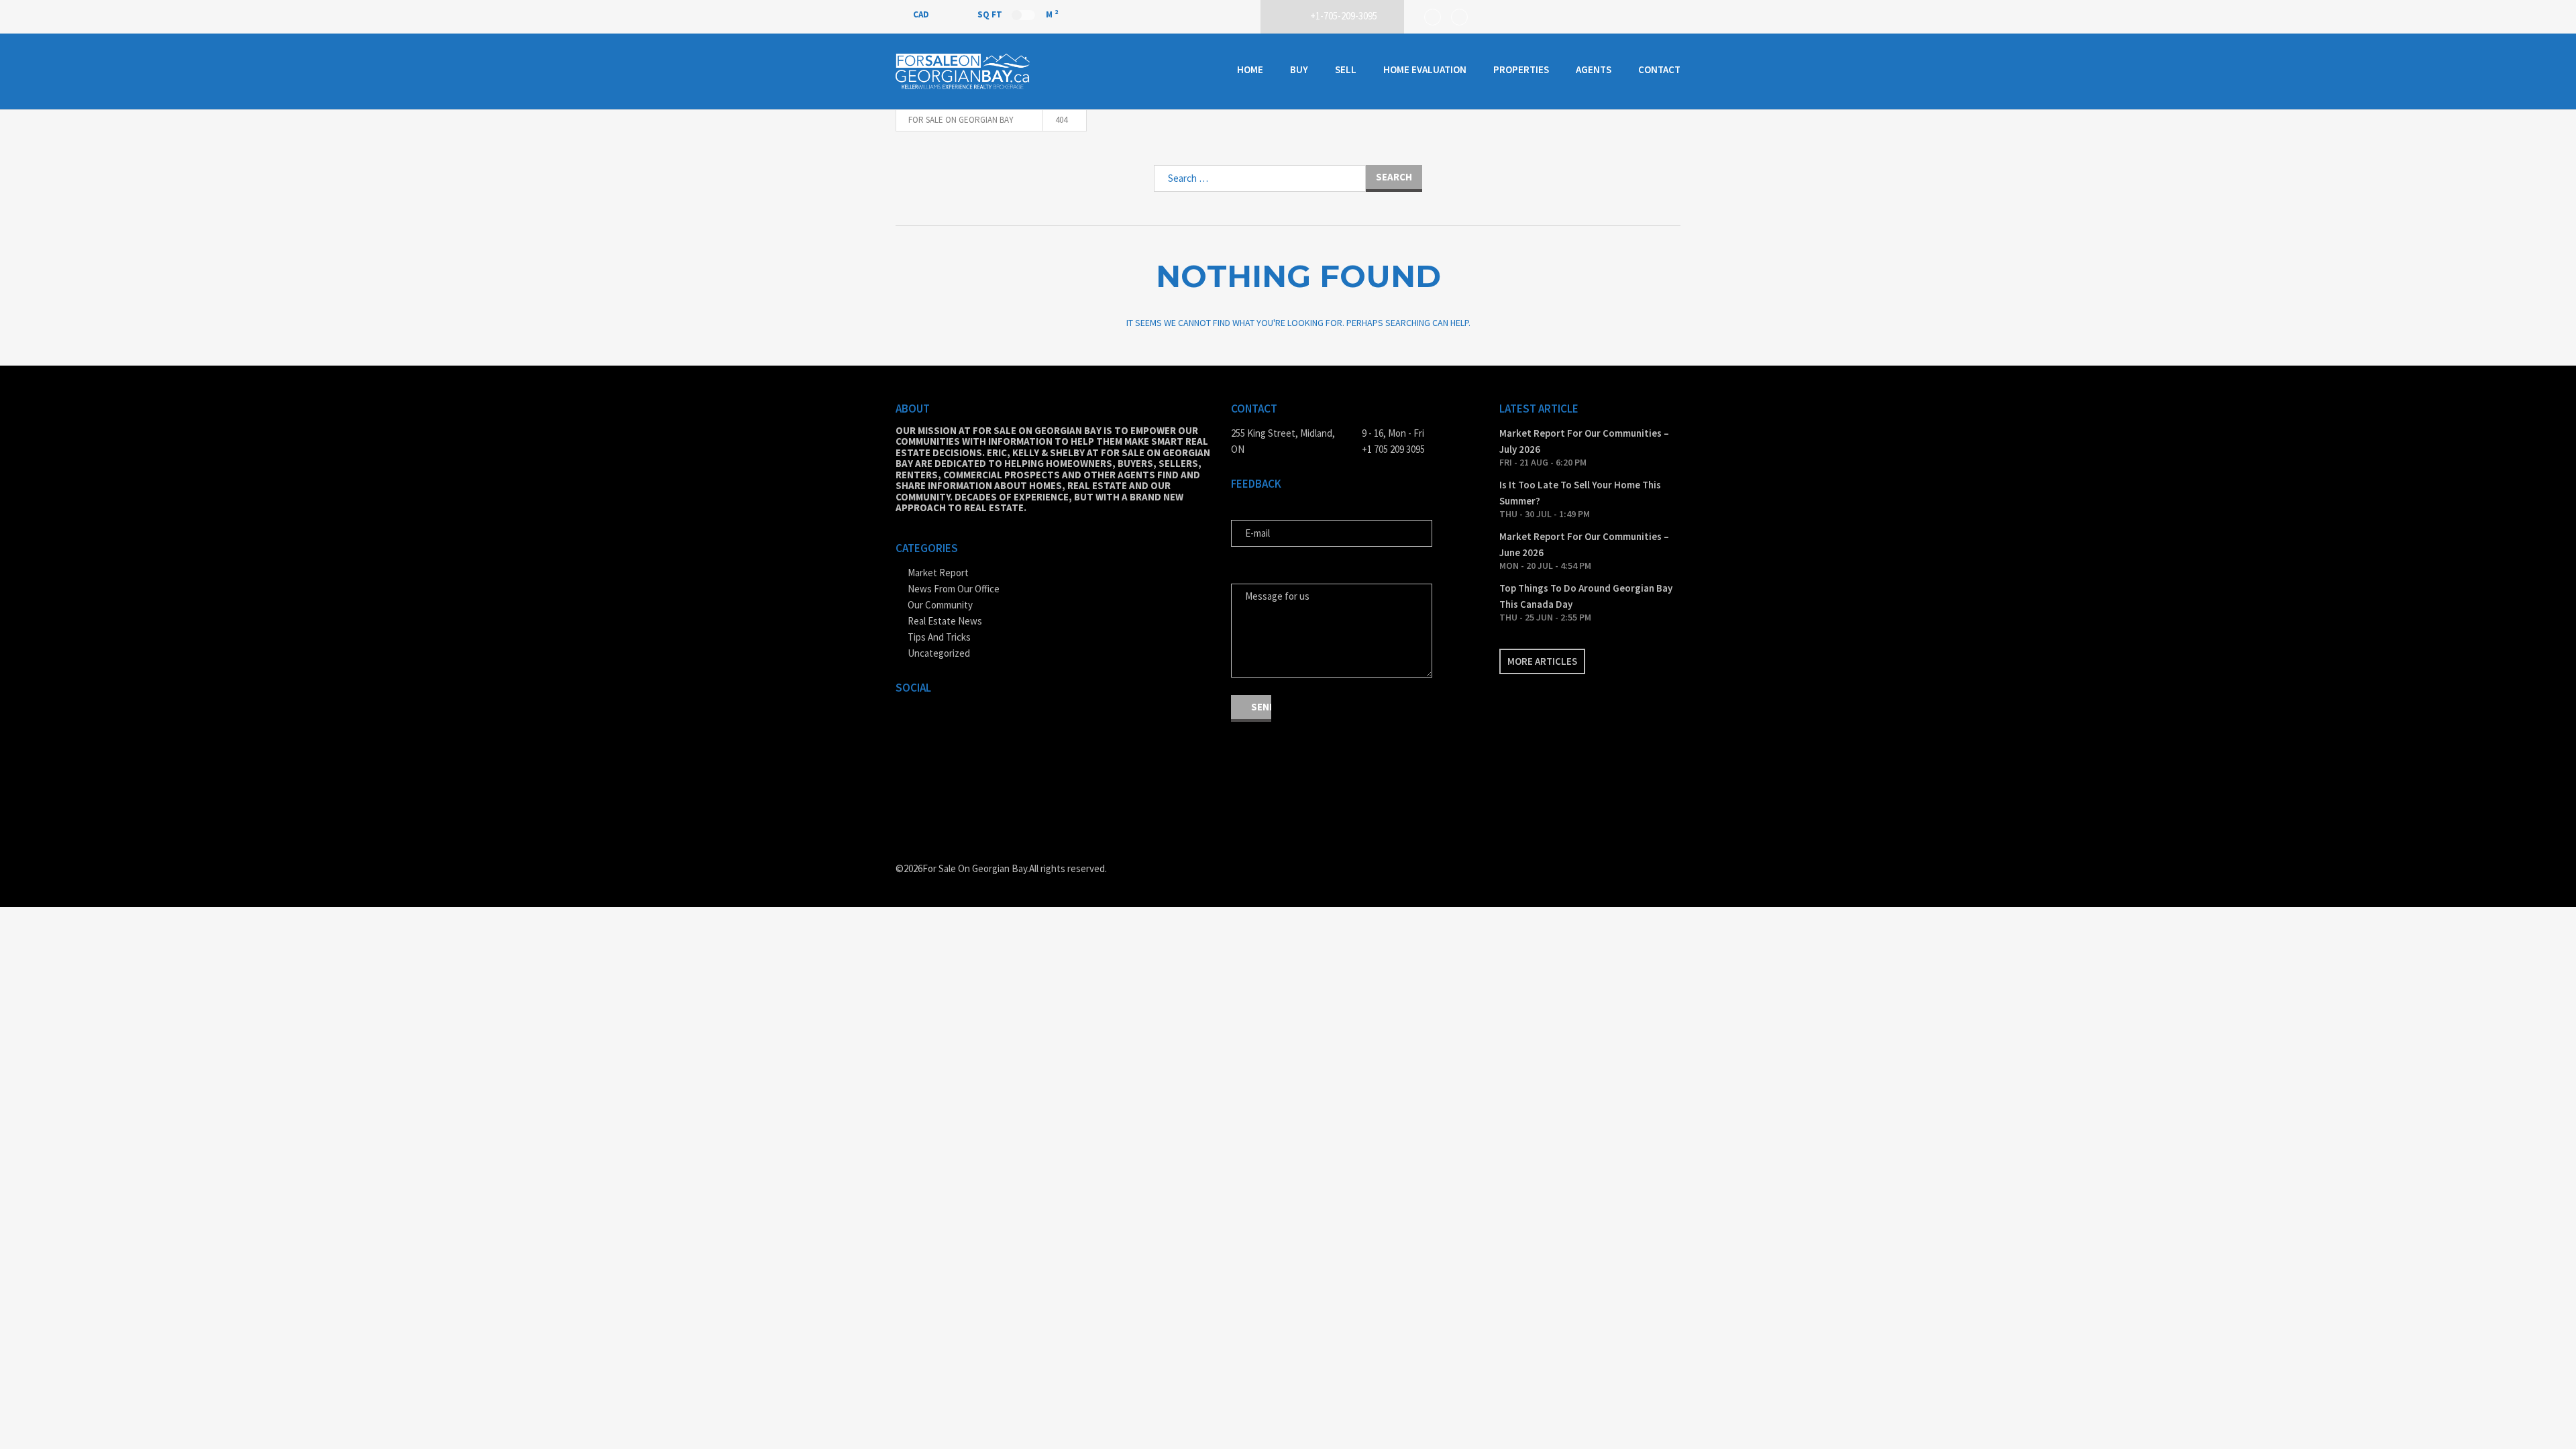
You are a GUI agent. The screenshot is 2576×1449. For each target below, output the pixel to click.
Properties (1521, 69)
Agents (1594, 69)
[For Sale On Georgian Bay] (963, 71)
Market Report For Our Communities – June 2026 (1584, 544)
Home (1250, 69)
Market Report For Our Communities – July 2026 (1584, 441)
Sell (1346, 69)
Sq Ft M (1018, 14)
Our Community (940, 605)
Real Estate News (945, 621)
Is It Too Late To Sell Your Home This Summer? (1580, 493)
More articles (1542, 661)
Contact (1659, 69)
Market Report (938, 573)
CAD (922, 14)
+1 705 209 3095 (1393, 449)
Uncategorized (939, 653)
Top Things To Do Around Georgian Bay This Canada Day (1586, 596)
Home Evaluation (1425, 69)
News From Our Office (954, 589)
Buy (1299, 69)
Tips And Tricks (939, 637)
